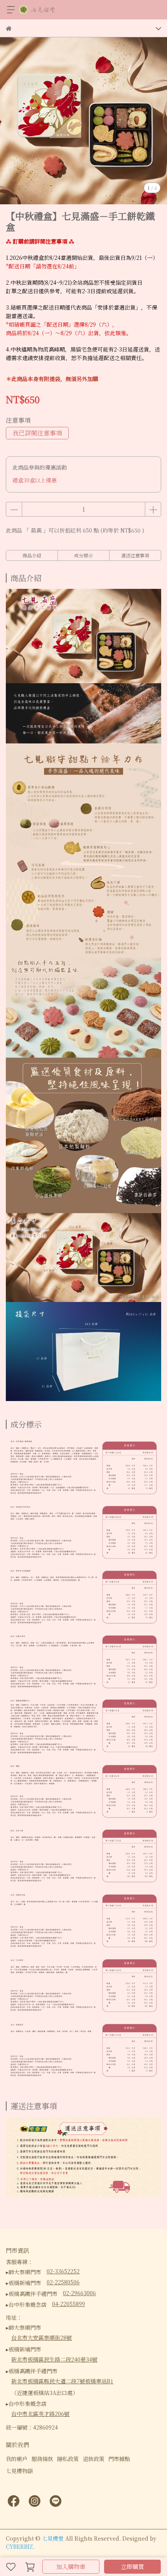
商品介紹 (32, 555)
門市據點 (119, 2459)
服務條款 (42, 2459)
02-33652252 (63, 2271)
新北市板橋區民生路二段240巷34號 (54, 2359)
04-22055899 (69, 2304)
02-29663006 (79, 2293)
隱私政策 (68, 2459)
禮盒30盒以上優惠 (35, 480)
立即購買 (132, 2566)
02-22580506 (63, 2282)
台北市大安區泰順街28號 (42, 2338)
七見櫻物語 (19, 2471)
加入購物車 (71, 2566)
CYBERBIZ (19, 2546)
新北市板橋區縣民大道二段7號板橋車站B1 (62, 2381)
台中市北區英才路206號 (40, 2414)
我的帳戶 (17, 2459)
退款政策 (94, 2459)
